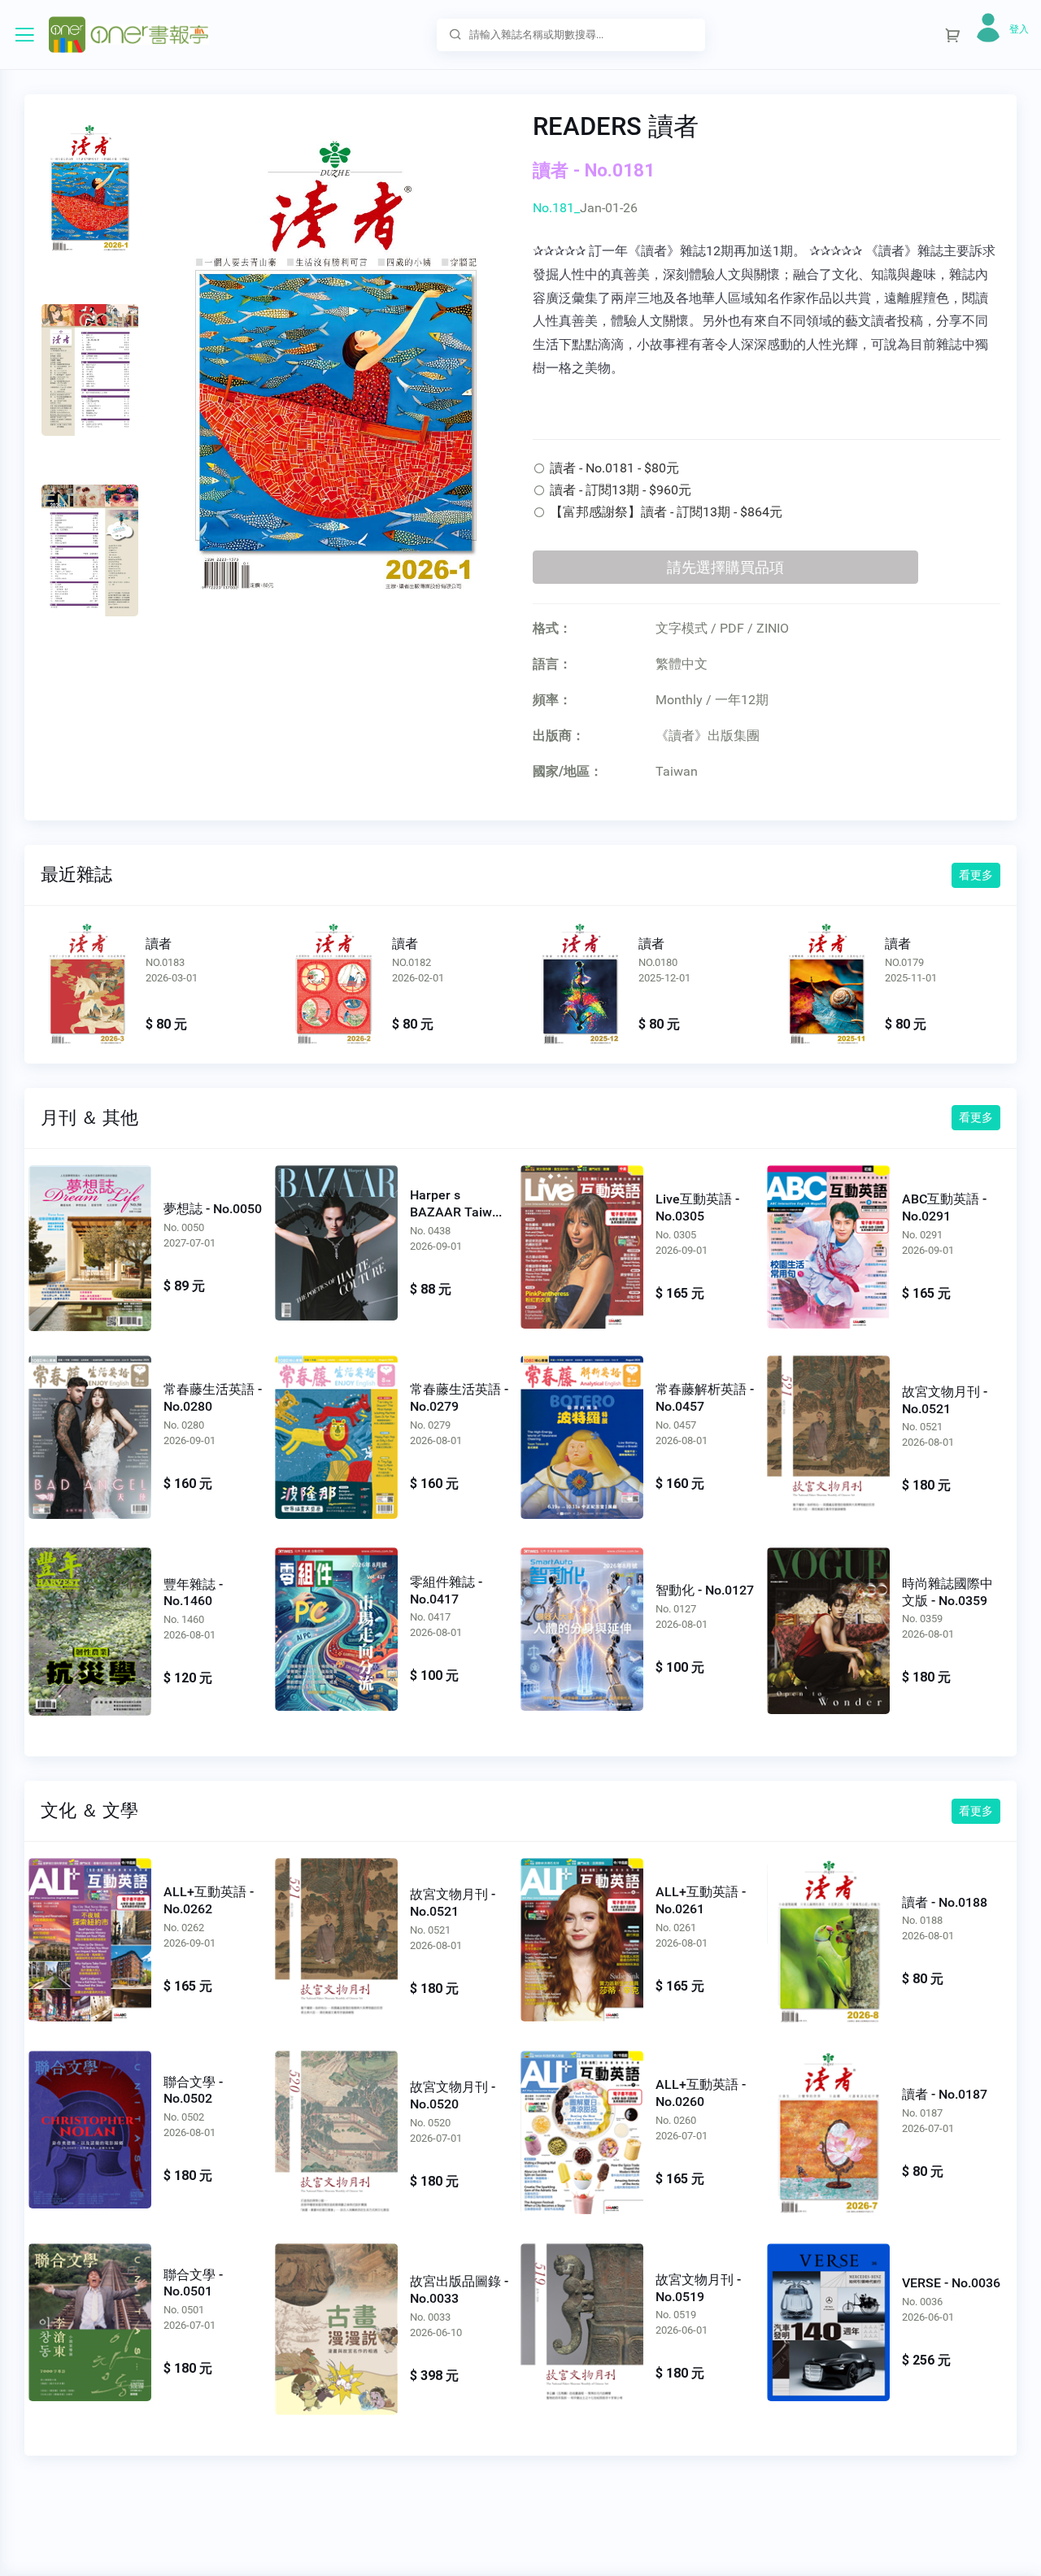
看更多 (976, 875)
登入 (1019, 29)
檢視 (87, 985)
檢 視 (90, 1243)
